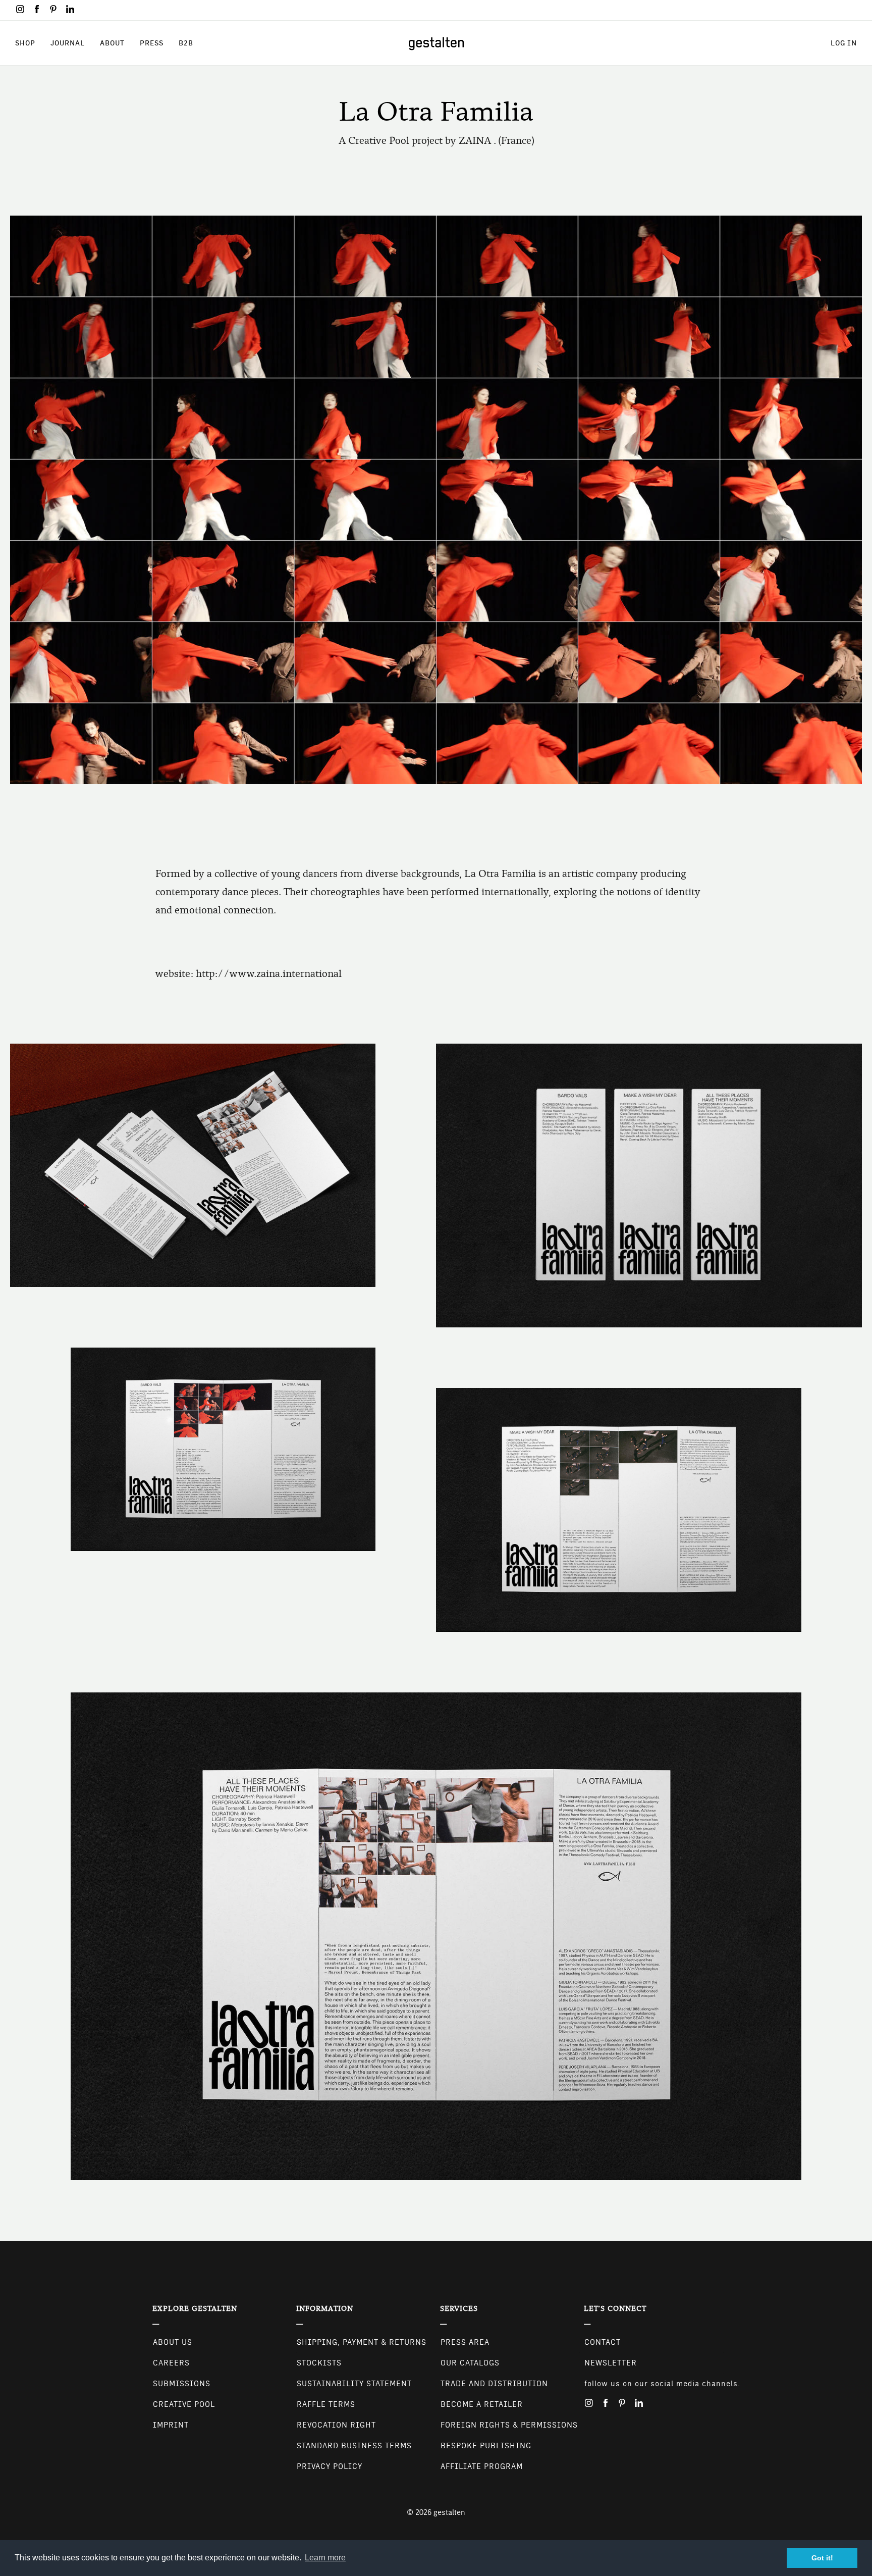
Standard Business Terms (354, 2446)
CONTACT (603, 2342)
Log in (844, 43)
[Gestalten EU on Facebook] (37, 9)
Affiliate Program (482, 2466)
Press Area (465, 2342)
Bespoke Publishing (486, 2446)
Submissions (182, 2384)
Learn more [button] (325, 2558)
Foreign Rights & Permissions (509, 2425)
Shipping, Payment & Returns (362, 2342)
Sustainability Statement (354, 2384)
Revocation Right (336, 2425)
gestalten (449, 2512)
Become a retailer (482, 2404)
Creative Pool (184, 2404)
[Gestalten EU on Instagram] (20, 9)
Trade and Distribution (494, 2384)
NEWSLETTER (611, 2363)
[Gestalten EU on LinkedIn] (70, 9)
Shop (25, 43)
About (112, 43)
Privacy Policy (330, 2466)
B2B (186, 43)
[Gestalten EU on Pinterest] (53, 9)
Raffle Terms (326, 2404)
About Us (173, 2342)
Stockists (319, 2363)
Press (152, 43)
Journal (68, 43)
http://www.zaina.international (269, 974)
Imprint (171, 2425)
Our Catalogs (470, 2363)
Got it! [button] (822, 2558)
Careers (171, 2363)
